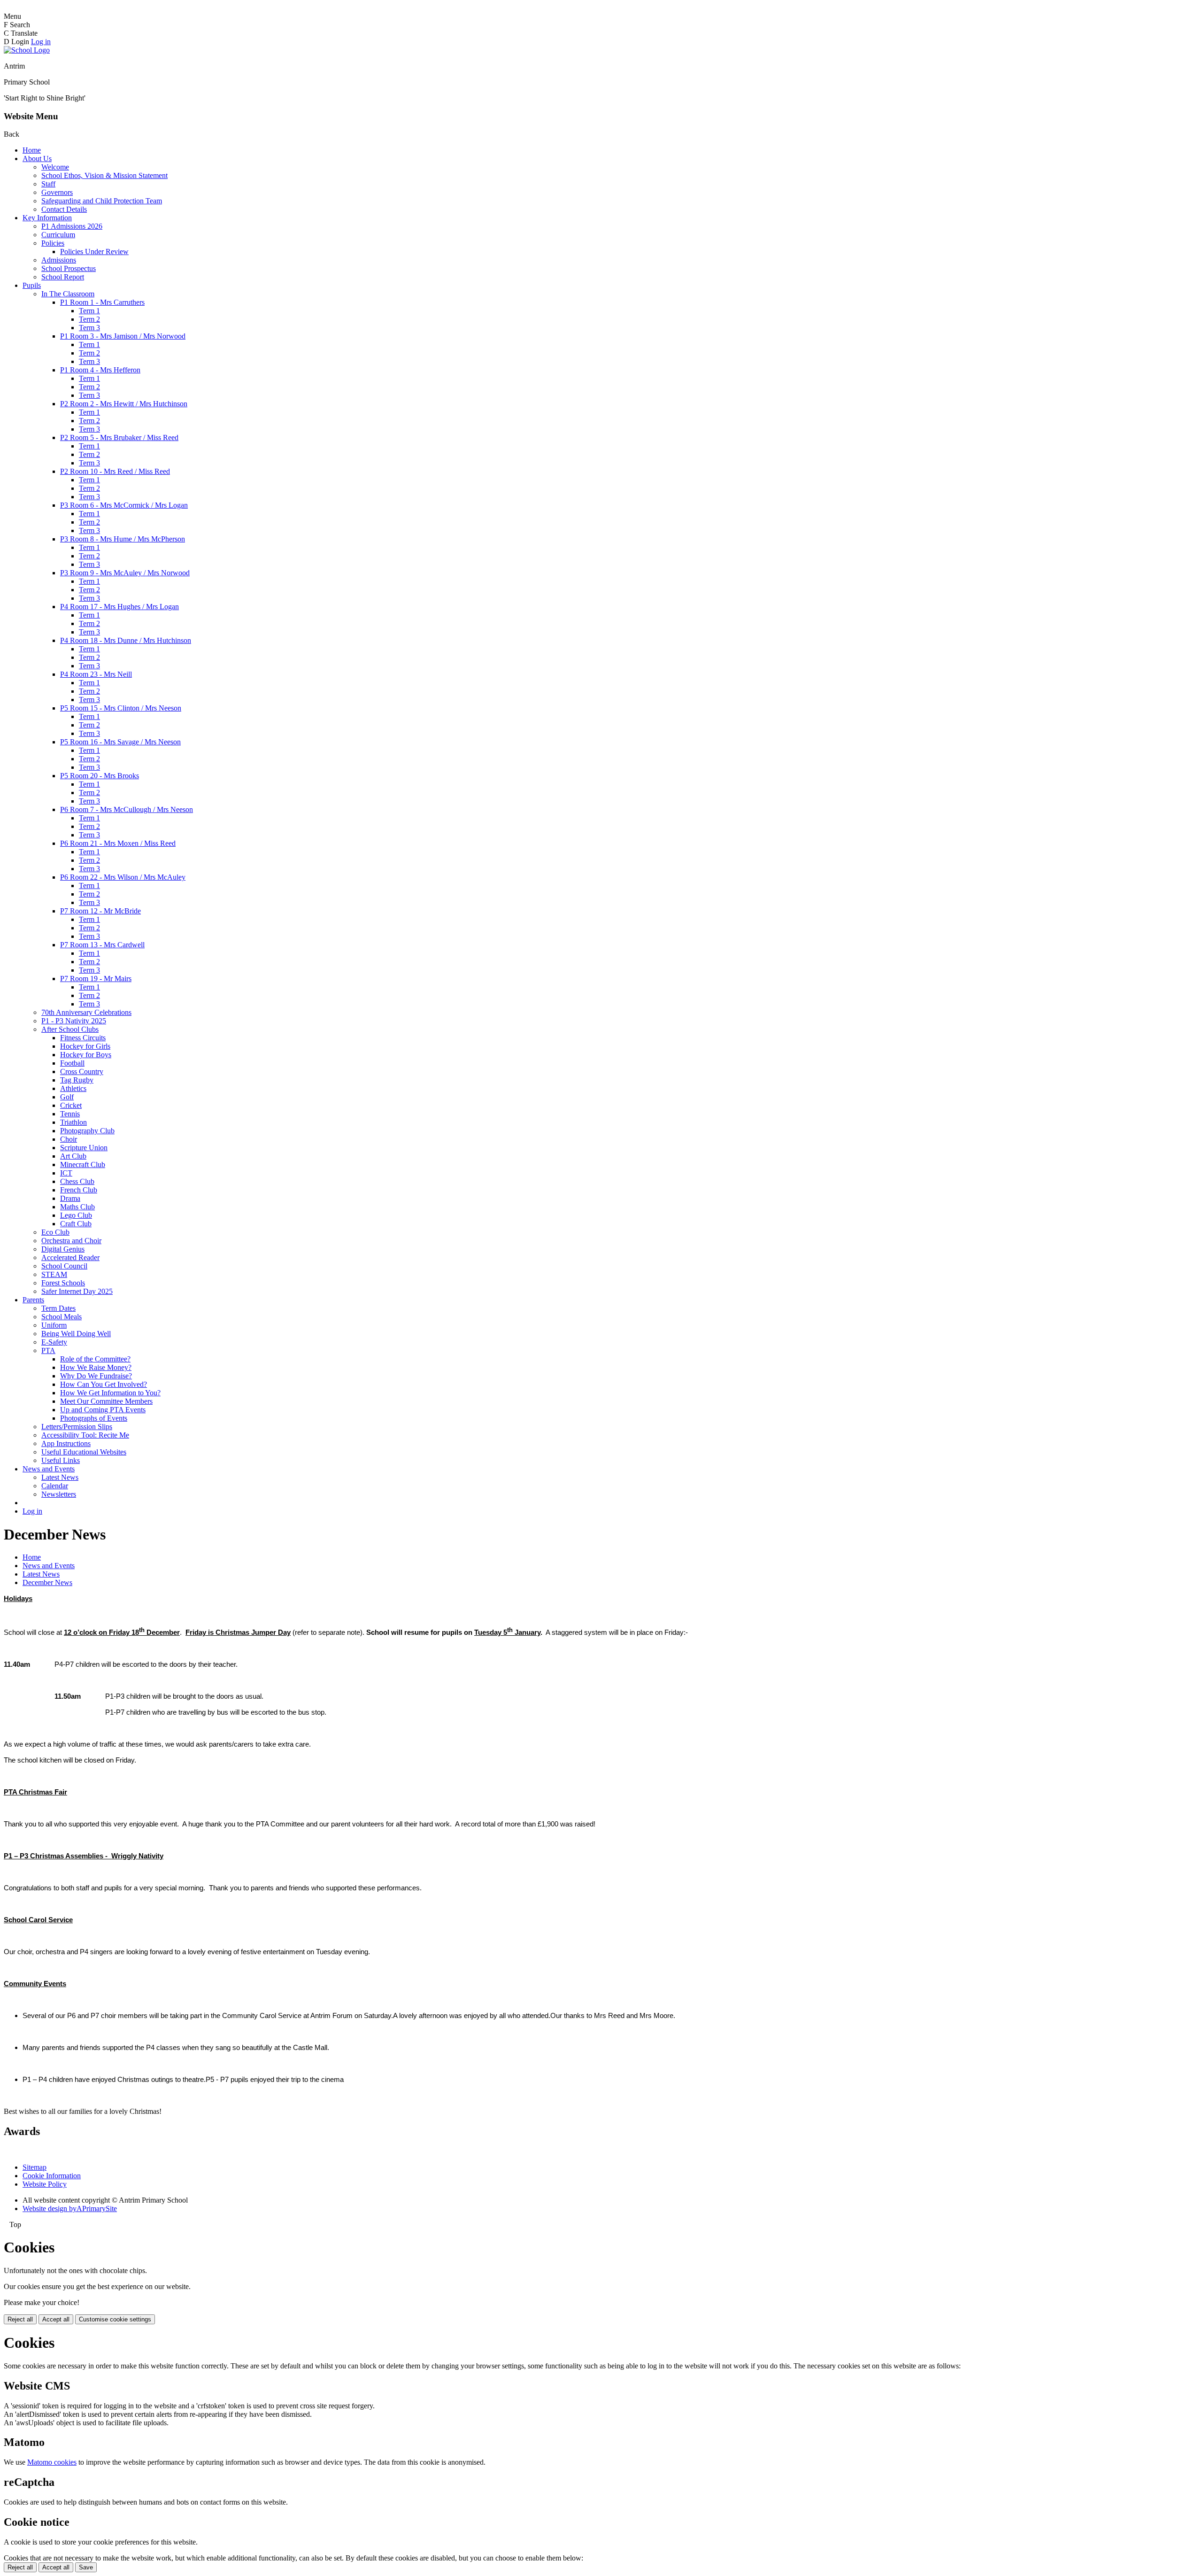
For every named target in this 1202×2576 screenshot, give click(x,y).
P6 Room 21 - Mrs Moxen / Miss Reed (118, 843)
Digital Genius (63, 1249)
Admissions (59, 260)
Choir (69, 1139)
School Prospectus (69, 268)
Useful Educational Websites (84, 1452)
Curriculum (58, 235)
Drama (70, 1198)
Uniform (54, 1325)
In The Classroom (68, 294)
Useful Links (61, 1460)
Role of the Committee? (95, 1359)
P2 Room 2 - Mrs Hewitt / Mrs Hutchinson (124, 404)
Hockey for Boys (86, 1055)
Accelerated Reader (70, 1257)
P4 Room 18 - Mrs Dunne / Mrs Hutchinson (126, 640)
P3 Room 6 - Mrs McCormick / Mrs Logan (124, 505)
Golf (67, 1097)
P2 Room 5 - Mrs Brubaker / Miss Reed (119, 437)
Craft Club (76, 1224)
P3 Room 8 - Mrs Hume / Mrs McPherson (123, 539)
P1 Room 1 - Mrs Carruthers (102, 302)
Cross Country (82, 1071)
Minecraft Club (83, 1164)
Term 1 (89, 311)
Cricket (71, 1105)
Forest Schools (63, 1283)
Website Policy (45, 2184)
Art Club (73, 1156)
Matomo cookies (52, 2462)
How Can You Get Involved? (104, 1384)
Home (32, 150)
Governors (57, 192)
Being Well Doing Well (76, 1334)
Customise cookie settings (115, 2319)
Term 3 (89, 328)
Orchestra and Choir (71, 1241)
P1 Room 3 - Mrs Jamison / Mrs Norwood (123, 336)
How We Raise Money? (96, 1367)
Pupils (32, 285)
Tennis (70, 1114)
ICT (66, 1173)
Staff (48, 184)
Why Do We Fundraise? (96, 1376)
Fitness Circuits (83, 1038)
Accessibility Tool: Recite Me (85, 1435)
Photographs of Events (94, 1418)
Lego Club (76, 1215)
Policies (53, 243)
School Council (64, 1266)
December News (47, 1582)
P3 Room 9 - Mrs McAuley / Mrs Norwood (125, 573)
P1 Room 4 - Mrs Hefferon (100, 370)
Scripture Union (84, 1148)
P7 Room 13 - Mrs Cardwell (102, 945)
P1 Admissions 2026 (72, 226)
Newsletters (59, 1494)
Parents (33, 1300)
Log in (41, 42)
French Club (79, 1190)
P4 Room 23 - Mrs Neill (96, 674)
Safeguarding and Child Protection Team (102, 201)
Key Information (47, 218)
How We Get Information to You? (110, 1393)
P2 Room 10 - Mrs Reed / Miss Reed (115, 471)
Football (72, 1063)
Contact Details (64, 209)
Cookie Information (52, 2176)
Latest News (60, 1477)
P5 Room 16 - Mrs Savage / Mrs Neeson (120, 742)
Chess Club (77, 1181)
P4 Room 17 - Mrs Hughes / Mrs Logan (119, 607)
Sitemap (35, 2167)
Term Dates (58, 1308)
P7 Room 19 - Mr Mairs (96, 979)
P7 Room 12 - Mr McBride (100, 911)
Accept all (56, 2319)
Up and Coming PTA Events (103, 1410)
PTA (48, 1350)
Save (86, 2567)
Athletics (73, 1088)
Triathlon (73, 1122)
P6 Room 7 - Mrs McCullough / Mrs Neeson (127, 809)
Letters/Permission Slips (77, 1427)
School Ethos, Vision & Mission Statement (104, 175)
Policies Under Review (94, 251)
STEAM (54, 1274)
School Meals (62, 1317)
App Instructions (66, 1443)
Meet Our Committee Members (106, 1401)
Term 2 (89, 319)
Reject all (20, 2319)
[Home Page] (27, 50)
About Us (37, 159)
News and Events (49, 1469)
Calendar (55, 1486)
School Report (63, 277)
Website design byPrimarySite (70, 2209)
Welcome (55, 167)
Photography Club (87, 1131)
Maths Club (77, 1207)
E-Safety (54, 1342)
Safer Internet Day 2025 (77, 1291)
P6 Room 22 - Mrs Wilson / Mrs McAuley (123, 877)
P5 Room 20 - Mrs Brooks (100, 776)
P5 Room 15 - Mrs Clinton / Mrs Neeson (121, 708)
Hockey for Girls (85, 1046)
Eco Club (55, 1232)
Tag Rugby (77, 1080)
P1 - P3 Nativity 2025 (74, 1021)
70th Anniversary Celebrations (86, 1012)
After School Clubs (70, 1029)
